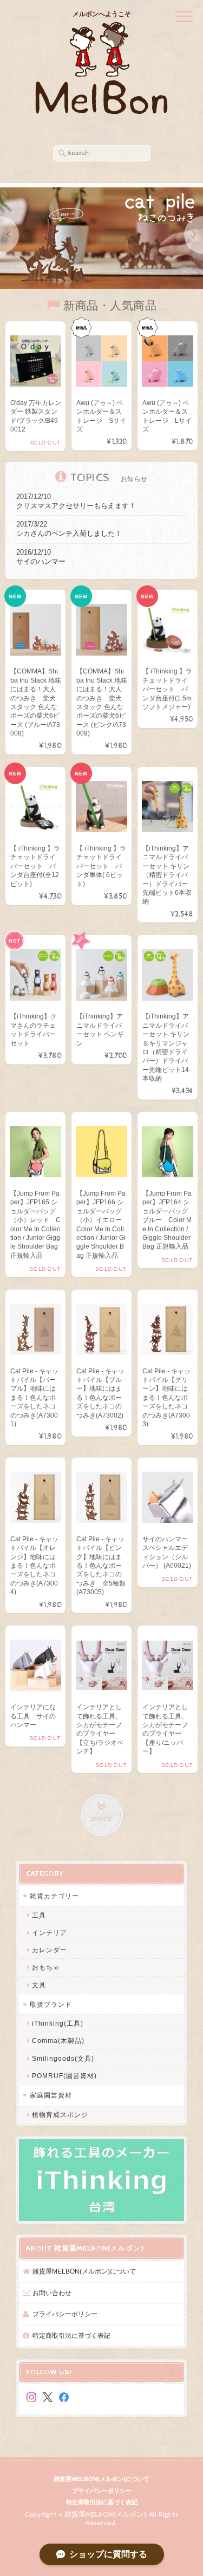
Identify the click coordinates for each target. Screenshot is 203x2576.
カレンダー (50, 1950)
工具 (39, 1915)
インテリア (50, 1933)
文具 (39, 1985)
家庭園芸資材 (51, 2095)
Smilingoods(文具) (63, 2058)
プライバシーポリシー (65, 2314)
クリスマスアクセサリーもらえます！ (76, 506)
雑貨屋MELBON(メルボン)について (84, 2271)
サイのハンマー (41, 561)
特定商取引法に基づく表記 (71, 2335)
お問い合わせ (52, 2293)
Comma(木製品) (58, 2041)
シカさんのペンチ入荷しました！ (69, 533)
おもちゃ (46, 1967)
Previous (9, 235)
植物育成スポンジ (60, 2115)
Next (194, 235)
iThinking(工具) (58, 2023)
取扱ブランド (51, 2004)
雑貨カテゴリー (54, 1896)
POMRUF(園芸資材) (64, 2076)
